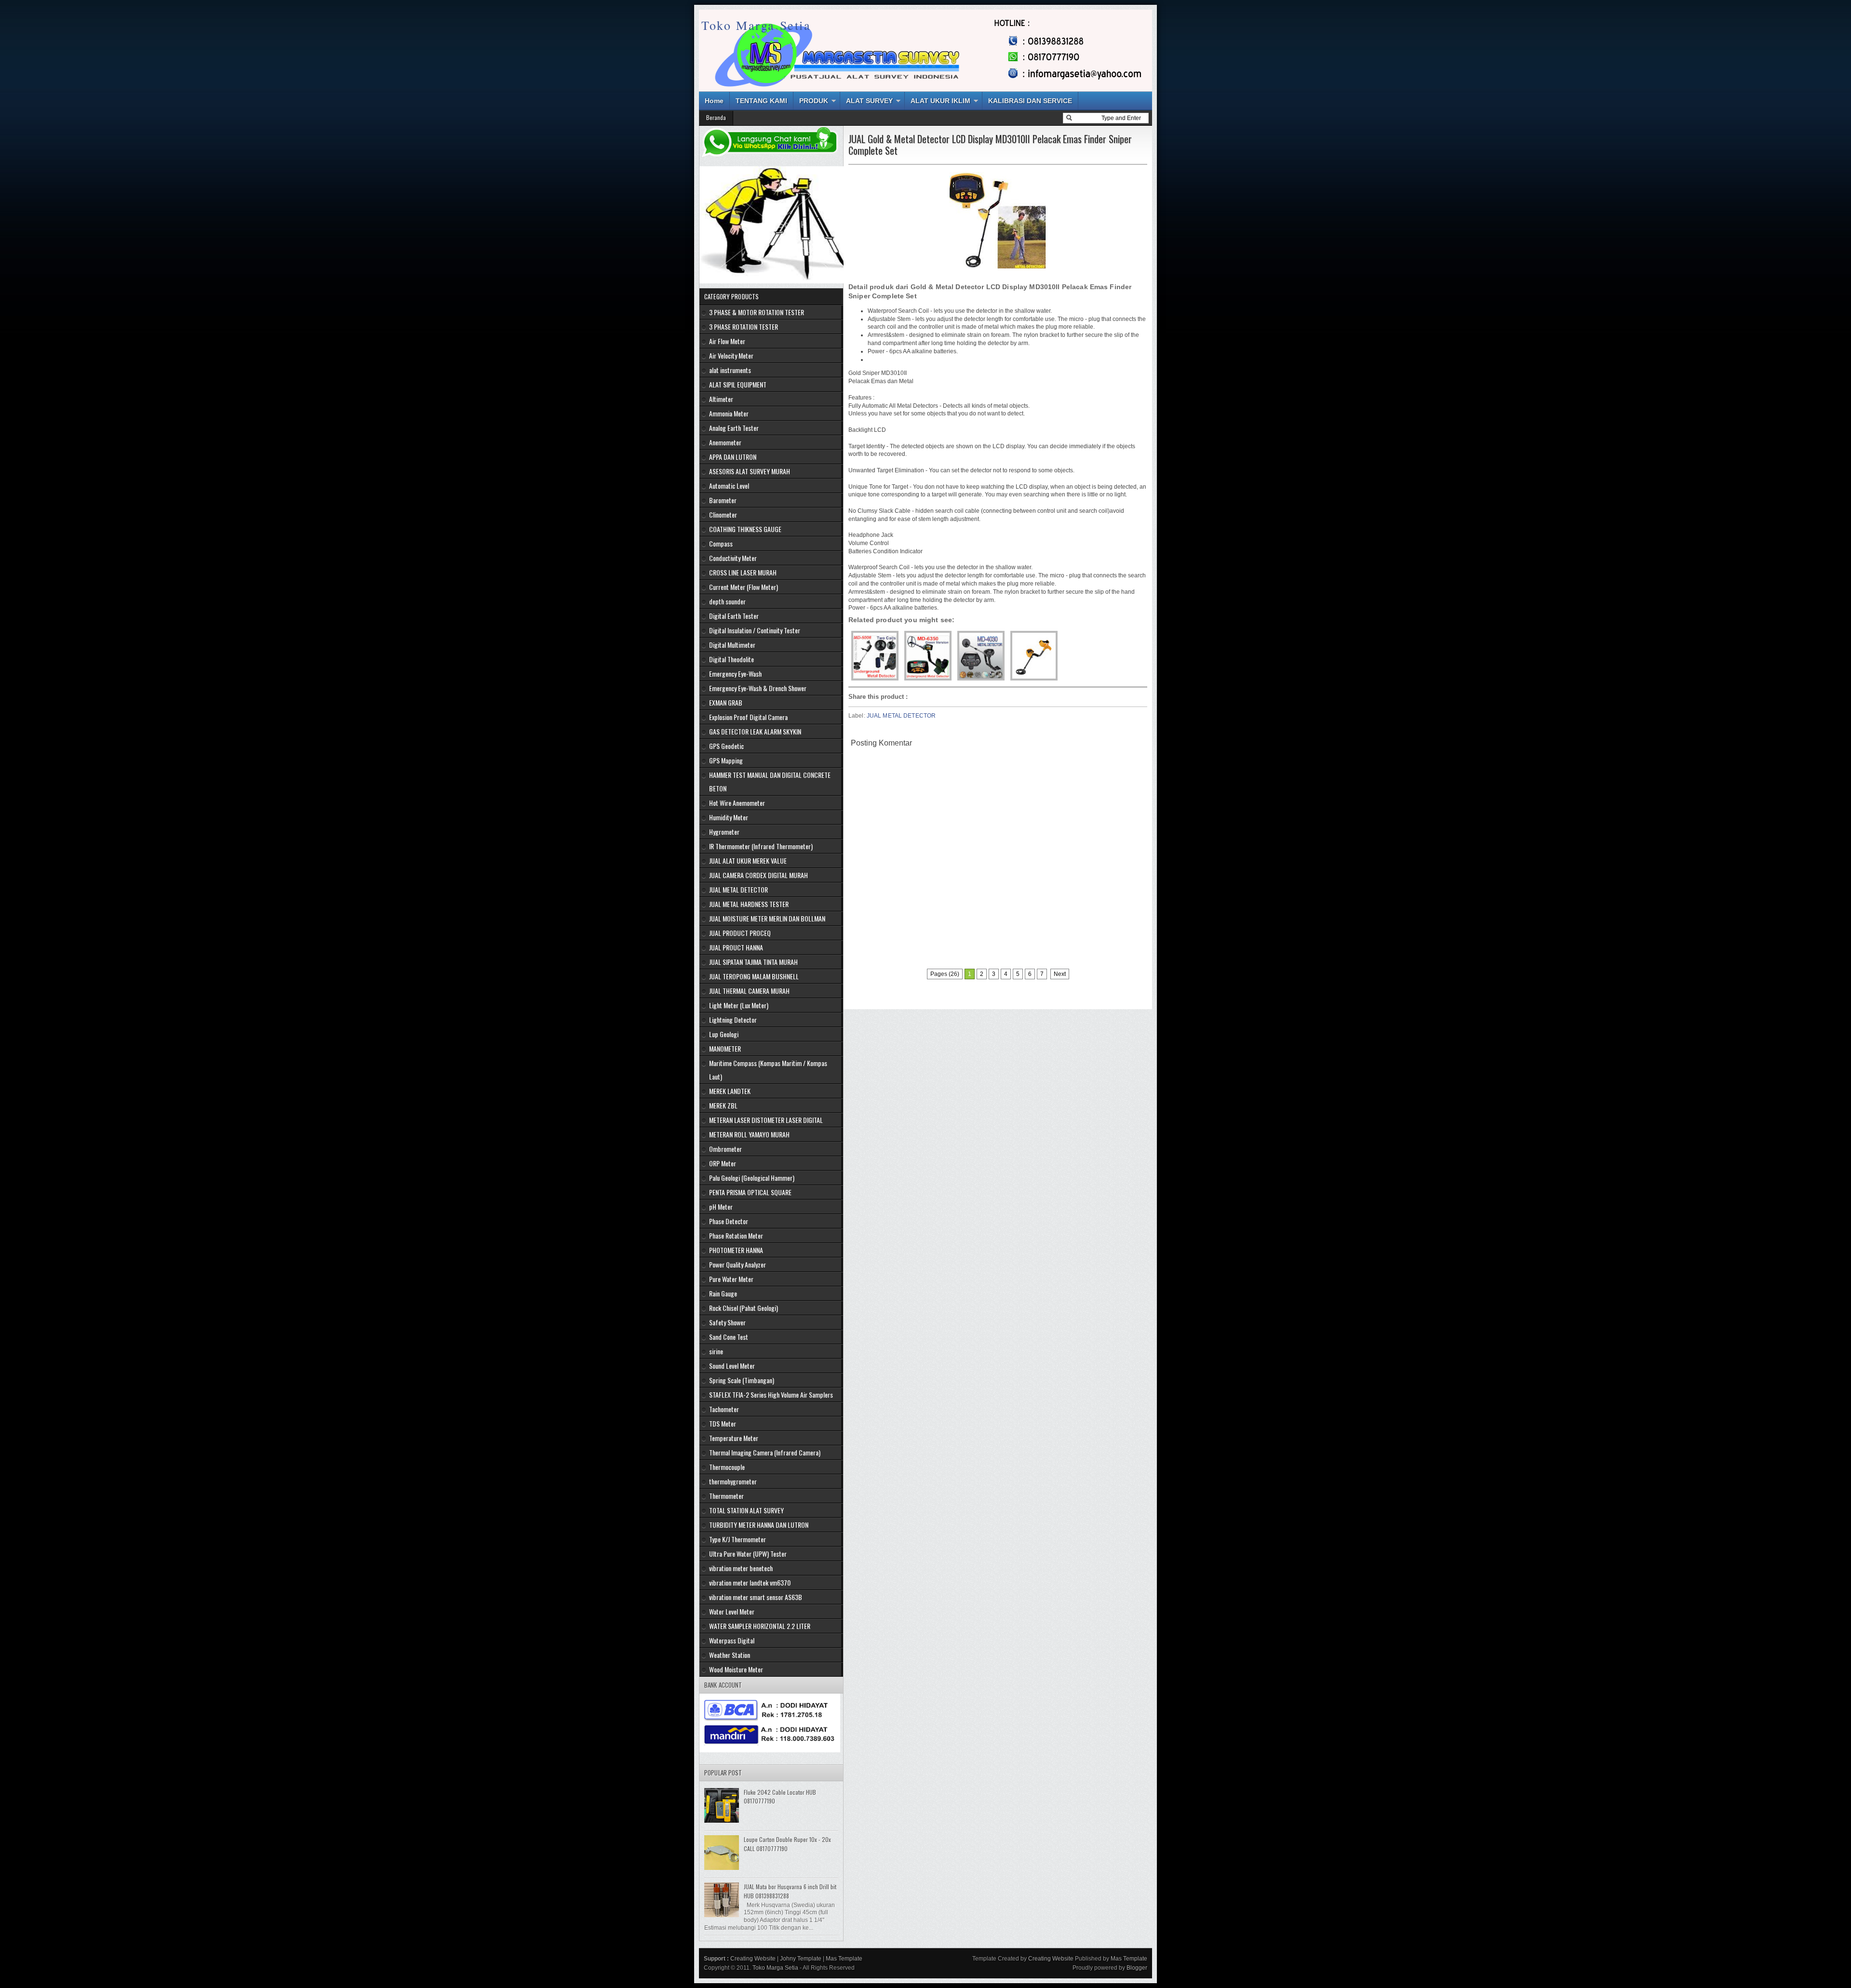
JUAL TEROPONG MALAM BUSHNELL (754, 976)
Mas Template (844, 1959)
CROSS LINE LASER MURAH (743, 572)
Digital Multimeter (732, 645)
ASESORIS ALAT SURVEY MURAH (750, 471)
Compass (721, 543)
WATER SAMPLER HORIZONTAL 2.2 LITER (760, 1626)
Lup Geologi (724, 1034)
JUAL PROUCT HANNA (736, 947)
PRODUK (814, 101)
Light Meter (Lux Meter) (739, 1005)
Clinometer (723, 514)
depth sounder (727, 601)
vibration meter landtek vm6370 (750, 1582)
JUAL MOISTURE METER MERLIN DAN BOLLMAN (767, 918)
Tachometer (724, 1409)
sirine (716, 1351)
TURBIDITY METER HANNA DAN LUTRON (759, 1525)
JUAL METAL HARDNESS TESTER (749, 904)
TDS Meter (723, 1423)
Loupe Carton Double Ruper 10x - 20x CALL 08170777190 (787, 1844)
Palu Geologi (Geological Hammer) (752, 1178)
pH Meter (721, 1207)
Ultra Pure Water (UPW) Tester (748, 1554)
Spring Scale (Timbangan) (742, 1380)
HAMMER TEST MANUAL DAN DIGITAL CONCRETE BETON (770, 781)
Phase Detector (729, 1221)
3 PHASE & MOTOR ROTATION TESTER (757, 312)
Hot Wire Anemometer (737, 803)
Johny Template (801, 1959)
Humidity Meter (729, 817)
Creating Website (753, 1959)
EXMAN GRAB (726, 702)
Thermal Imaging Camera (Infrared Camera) (765, 1452)
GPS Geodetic (726, 746)
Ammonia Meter (729, 413)
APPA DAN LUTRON (733, 457)
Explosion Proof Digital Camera (748, 717)
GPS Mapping (726, 760)
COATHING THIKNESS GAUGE (745, 529)
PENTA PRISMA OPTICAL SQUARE (750, 1192)
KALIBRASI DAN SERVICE (1030, 101)
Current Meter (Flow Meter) (744, 587)
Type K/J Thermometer (738, 1539)
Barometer (723, 500)
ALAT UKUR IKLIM (940, 101)
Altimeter (721, 399)
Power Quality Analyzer (738, 1264)
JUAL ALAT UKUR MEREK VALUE (748, 861)
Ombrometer (725, 1149)
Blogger (1137, 1968)
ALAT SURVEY (869, 101)
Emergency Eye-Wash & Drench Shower (758, 688)
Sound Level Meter (732, 1366)
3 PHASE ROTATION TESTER (744, 327)
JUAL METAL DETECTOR (901, 716)
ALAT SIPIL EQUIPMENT (738, 384)
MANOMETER (725, 1048)
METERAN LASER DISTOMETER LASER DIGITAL (766, 1120)
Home (714, 101)
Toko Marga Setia (756, 25)
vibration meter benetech (741, 1568)
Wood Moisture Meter (736, 1669)
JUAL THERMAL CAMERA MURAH (749, 991)
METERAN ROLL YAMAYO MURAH (749, 1134)
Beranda (716, 117)
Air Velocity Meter (731, 355)
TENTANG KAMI (761, 101)
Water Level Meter (732, 1611)
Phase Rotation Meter (736, 1235)
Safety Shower (727, 1322)
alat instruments (730, 370)
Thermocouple (727, 1467)
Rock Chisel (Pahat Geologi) (744, 1308)
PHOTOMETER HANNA (736, 1250)
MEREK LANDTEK (730, 1091)
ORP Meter (723, 1163)
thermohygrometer (733, 1481)
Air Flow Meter (727, 341)
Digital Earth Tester (734, 616)
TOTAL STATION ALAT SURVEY (746, 1510)
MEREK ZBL (723, 1105)
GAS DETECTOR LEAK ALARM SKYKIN (755, 731)
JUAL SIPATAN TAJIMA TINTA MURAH (753, 962)
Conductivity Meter (733, 558)
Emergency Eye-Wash (735, 674)
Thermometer (726, 1496)
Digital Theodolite (731, 659)
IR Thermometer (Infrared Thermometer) (761, 846)
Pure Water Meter (731, 1279)
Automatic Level (729, 486)
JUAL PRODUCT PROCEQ (740, 933)
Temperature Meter (734, 1438)
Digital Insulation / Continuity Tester (755, 630)
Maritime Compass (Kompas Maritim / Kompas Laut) (768, 1070)
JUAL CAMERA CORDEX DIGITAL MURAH (758, 875)
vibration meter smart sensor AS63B (756, 1597)
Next (1060, 974)
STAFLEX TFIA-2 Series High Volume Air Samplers (771, 1394)
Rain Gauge (723, 1293)
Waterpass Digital (732, 1640)
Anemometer (725, 442)
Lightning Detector (733, 1020)
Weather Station (730, 1655)
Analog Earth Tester (734, 428)
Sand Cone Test (729, 1337)
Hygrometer (724, 832)
